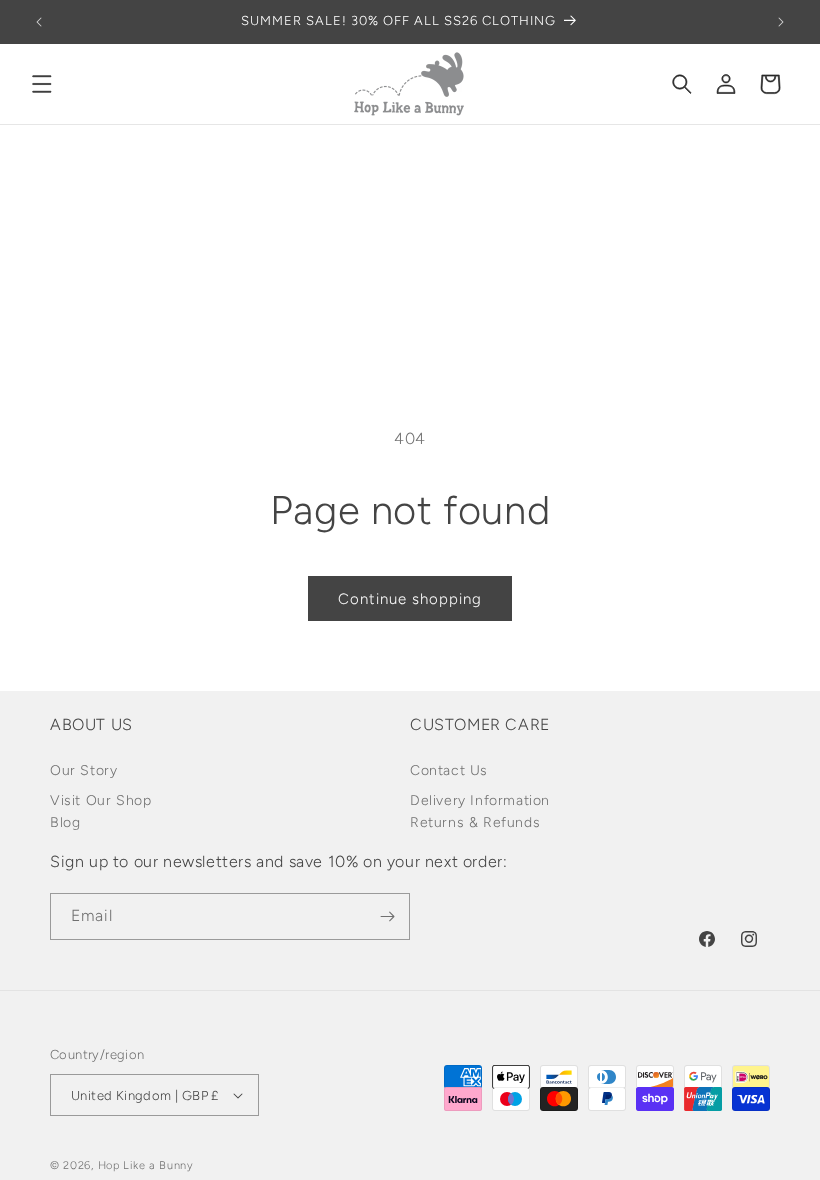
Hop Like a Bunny (146, 1165)
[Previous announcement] (39, 22)
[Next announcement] (781, 22)
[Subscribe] (387, 916)
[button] (42, 84)
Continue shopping (410, 599)
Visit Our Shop (100, 800)
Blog (65, 822)
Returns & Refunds (475, 822)
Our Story (83, 770)
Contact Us (449, 770)
